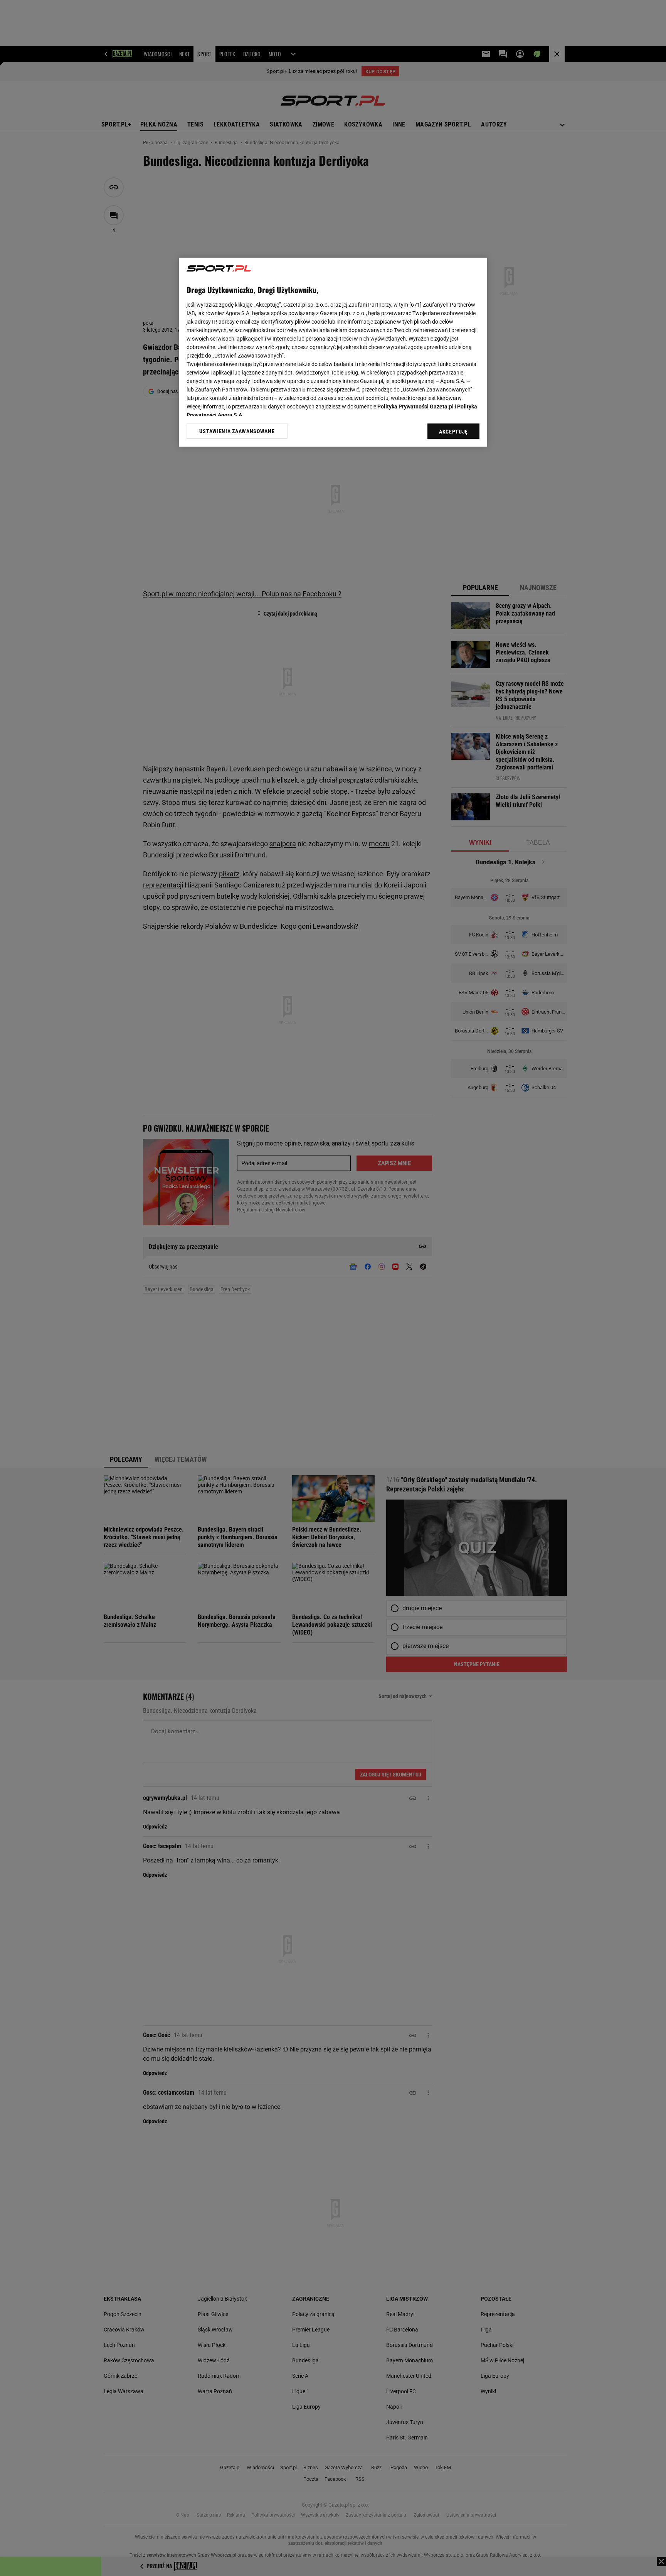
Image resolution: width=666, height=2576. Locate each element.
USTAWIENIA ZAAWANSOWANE (237, 431)
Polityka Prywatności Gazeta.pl (415, 407)
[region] (333, 352)
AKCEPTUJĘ (453, 432)
